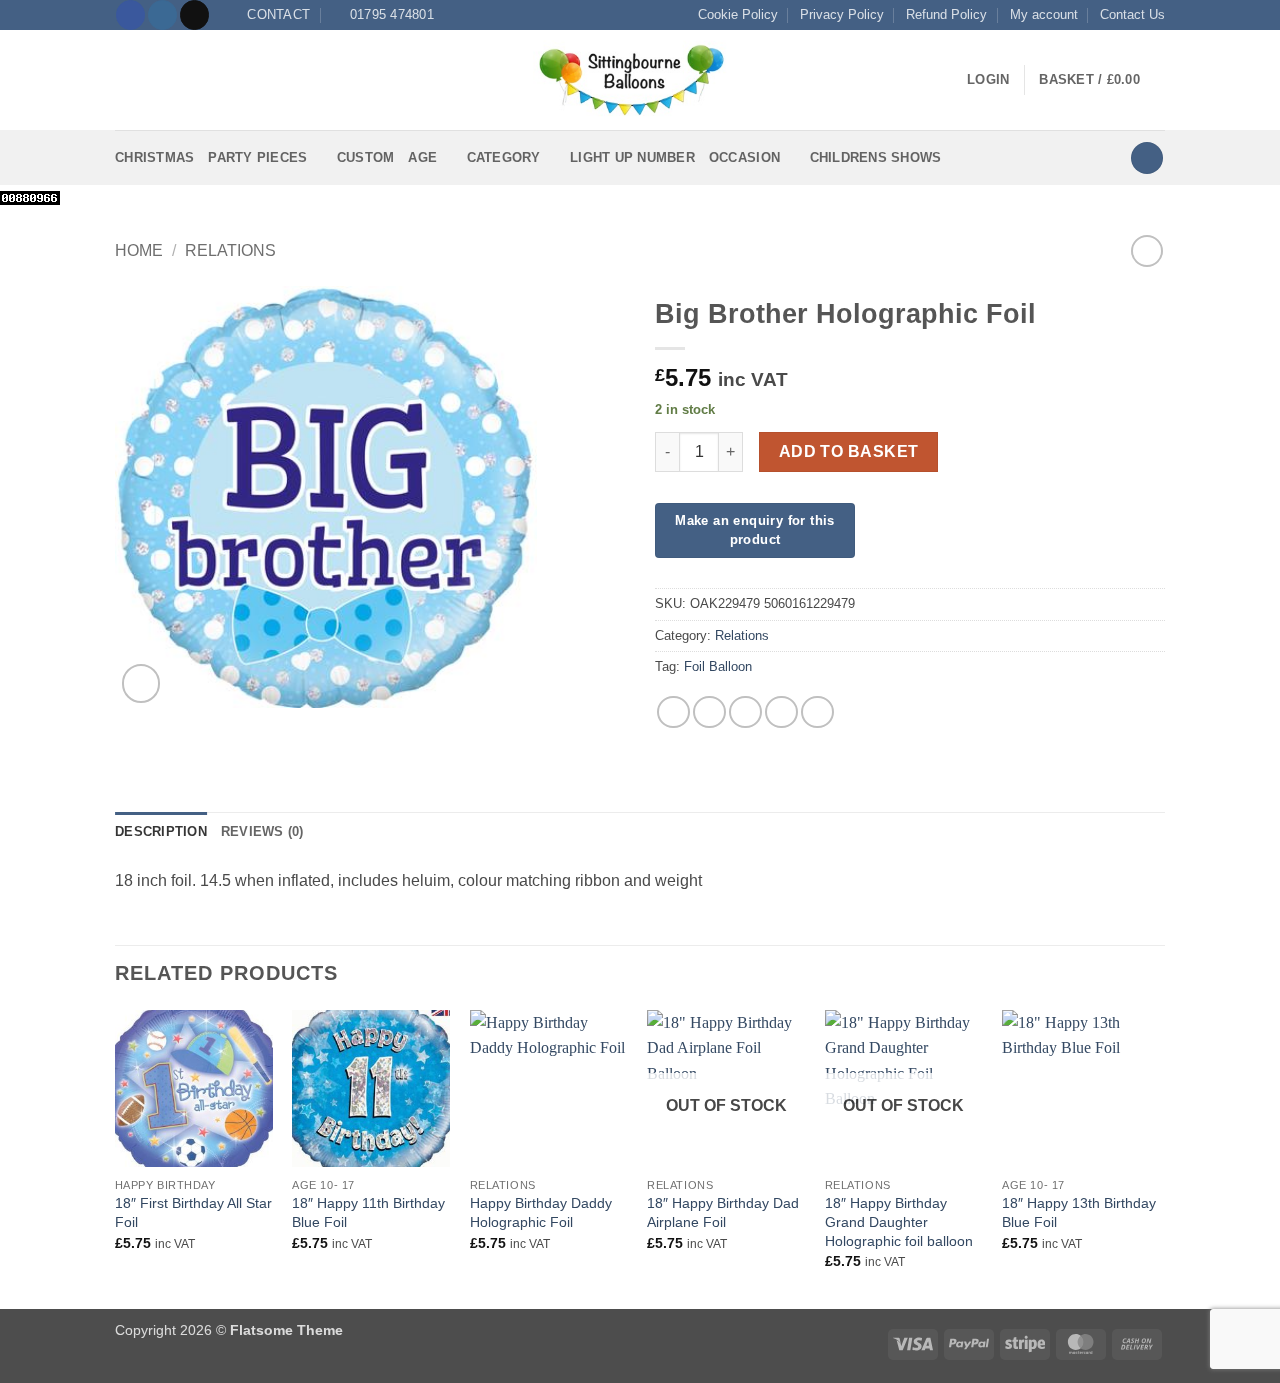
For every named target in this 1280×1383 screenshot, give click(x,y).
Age (422, 157)
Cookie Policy (738, 14)
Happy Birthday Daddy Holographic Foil (541, 1212)
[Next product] (1146, 250)
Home (139, 250)
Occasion (744, 157)
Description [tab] (161, 831)
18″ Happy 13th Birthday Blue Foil (1079, 1212)
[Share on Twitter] (709, 712)
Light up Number (632, 157)
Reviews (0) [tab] (262, 831)
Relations (230, 250)
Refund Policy (946, 14)
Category (504, 157)
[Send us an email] (194, 15)
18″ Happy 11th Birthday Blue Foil (368, 1212)
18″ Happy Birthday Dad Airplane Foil (723, 1212)
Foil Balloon (718, 666)
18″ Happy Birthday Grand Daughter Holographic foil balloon (899, 1221)
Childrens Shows (876, 157)
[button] (127, 80)
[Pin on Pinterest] (781, 712)
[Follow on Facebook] (130, 15)
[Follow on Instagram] (162, 15)
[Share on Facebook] (673, 712)
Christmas (154, 157)
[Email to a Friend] (745, 712)
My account (1044, 14)
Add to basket (849, 451)
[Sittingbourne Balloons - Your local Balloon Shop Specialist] (640, 80)
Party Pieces (257, 157)
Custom (366, 157)
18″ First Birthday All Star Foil (193, 1212)
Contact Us (1132, 14)
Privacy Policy (842, 14)
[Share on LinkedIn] (817, 712)
